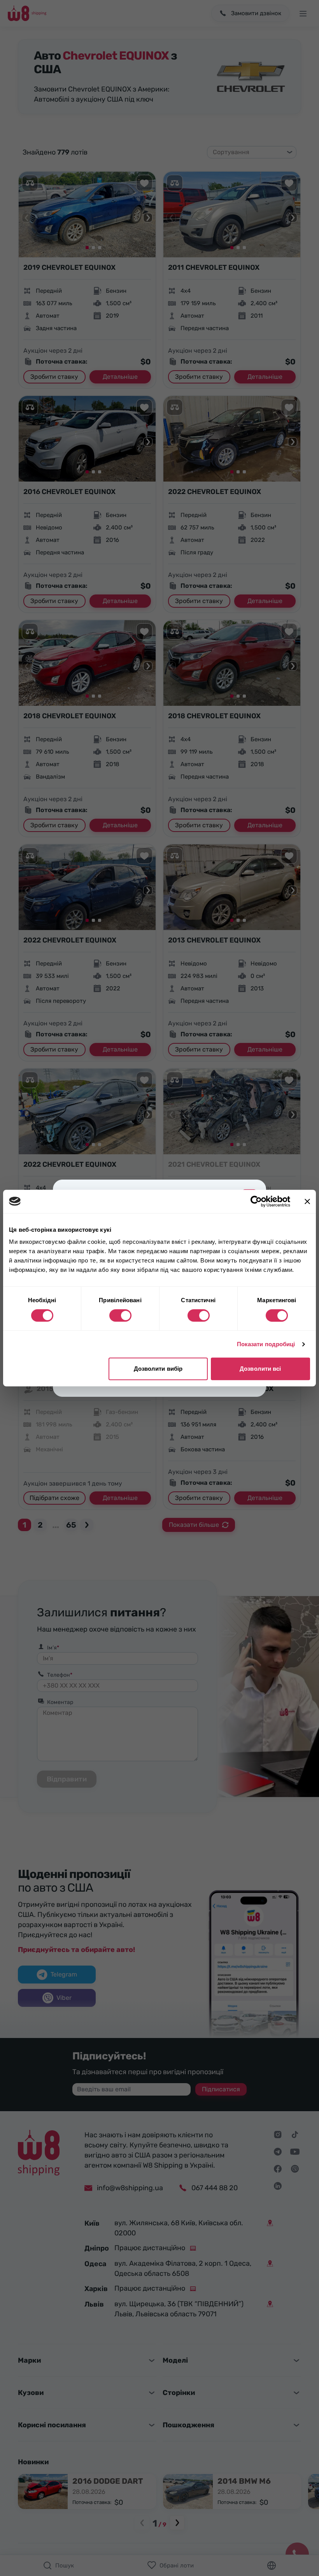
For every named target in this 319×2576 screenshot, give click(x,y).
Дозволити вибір (158, 1369)
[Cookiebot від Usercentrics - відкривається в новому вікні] (256, 1201)
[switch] (120, 1315)
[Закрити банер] (307, 1201)
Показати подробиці (266, 1344)
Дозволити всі (260, 1369)
